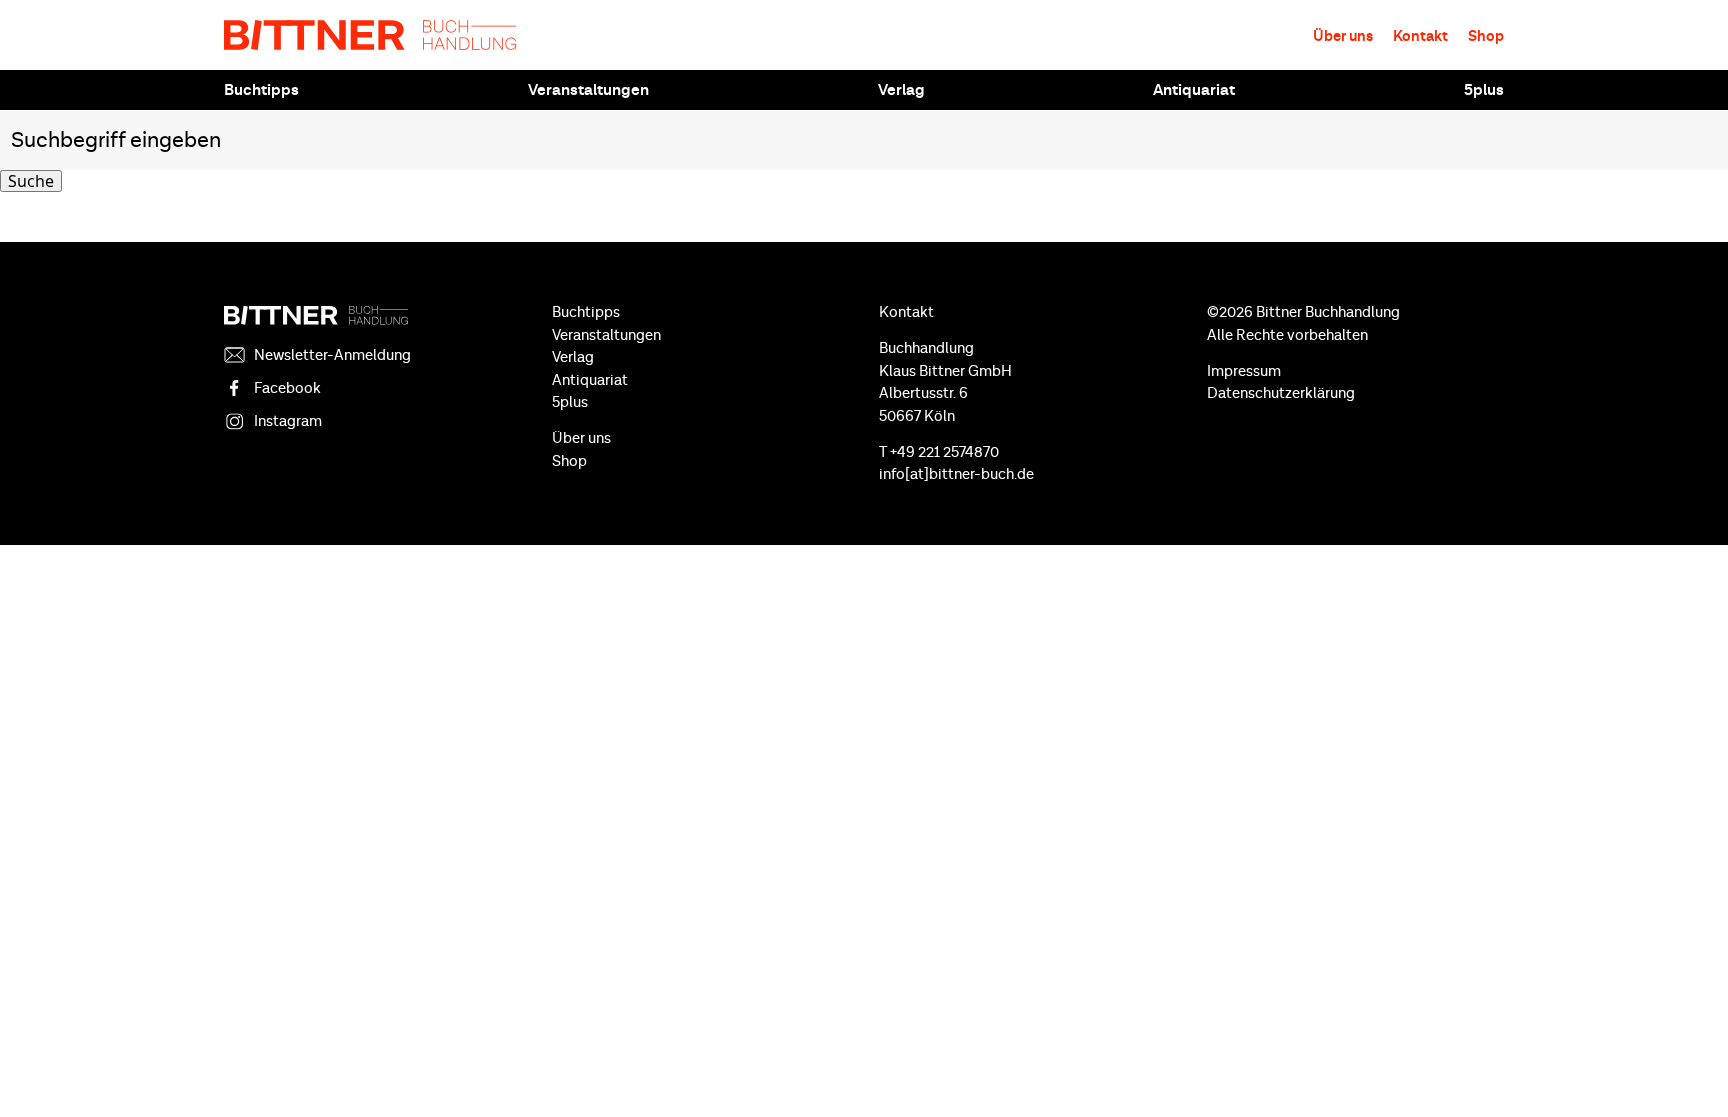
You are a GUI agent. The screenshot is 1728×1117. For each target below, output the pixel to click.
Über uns (1343, 36)
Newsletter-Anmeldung (332, 355)
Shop (1486, 36)
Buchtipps (261, 90)
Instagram (288, 421)
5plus (1484, 90)
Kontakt (1420, 36)
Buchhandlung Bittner (370, 35)
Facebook (287, 388)
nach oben (1688, 1067)
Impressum (1244, 371)
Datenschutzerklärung (1281, 393)
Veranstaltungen (588, 90)
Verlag (901, 90)
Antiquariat (1194, 90)
